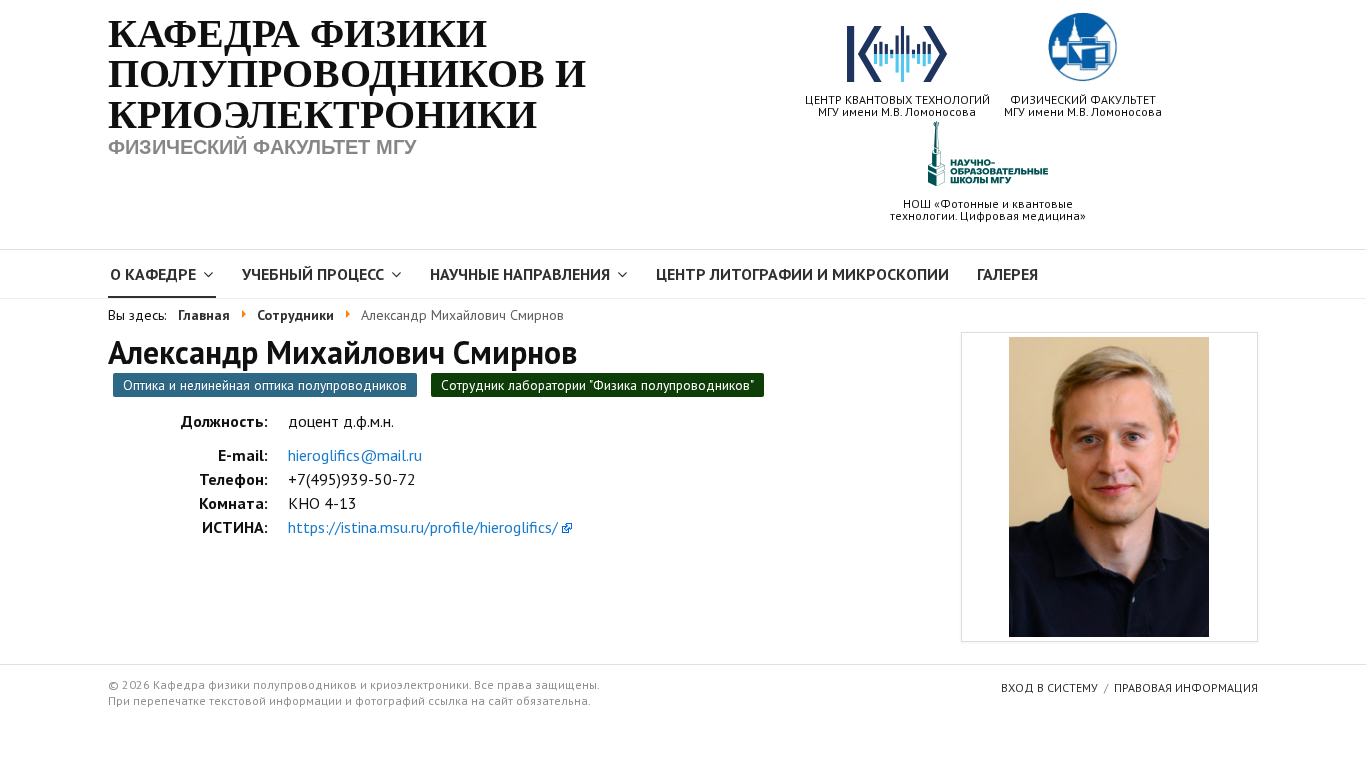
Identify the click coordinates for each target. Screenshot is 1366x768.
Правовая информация (1186, 687)
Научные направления (520, 274)
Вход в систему (1049, 687)
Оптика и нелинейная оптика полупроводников (265, 385)
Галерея (1007, 274)
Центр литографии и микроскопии (802, 274)
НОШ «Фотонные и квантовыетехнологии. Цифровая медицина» (988, 208)
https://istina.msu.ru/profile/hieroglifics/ (423, 527)
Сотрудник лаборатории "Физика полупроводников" (597, 385)
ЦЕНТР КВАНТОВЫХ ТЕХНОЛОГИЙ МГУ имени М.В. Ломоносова (897, 105)
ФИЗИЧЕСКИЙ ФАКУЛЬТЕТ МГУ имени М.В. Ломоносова (1083, 105)
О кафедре (153, 274)
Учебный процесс (313, 274)
